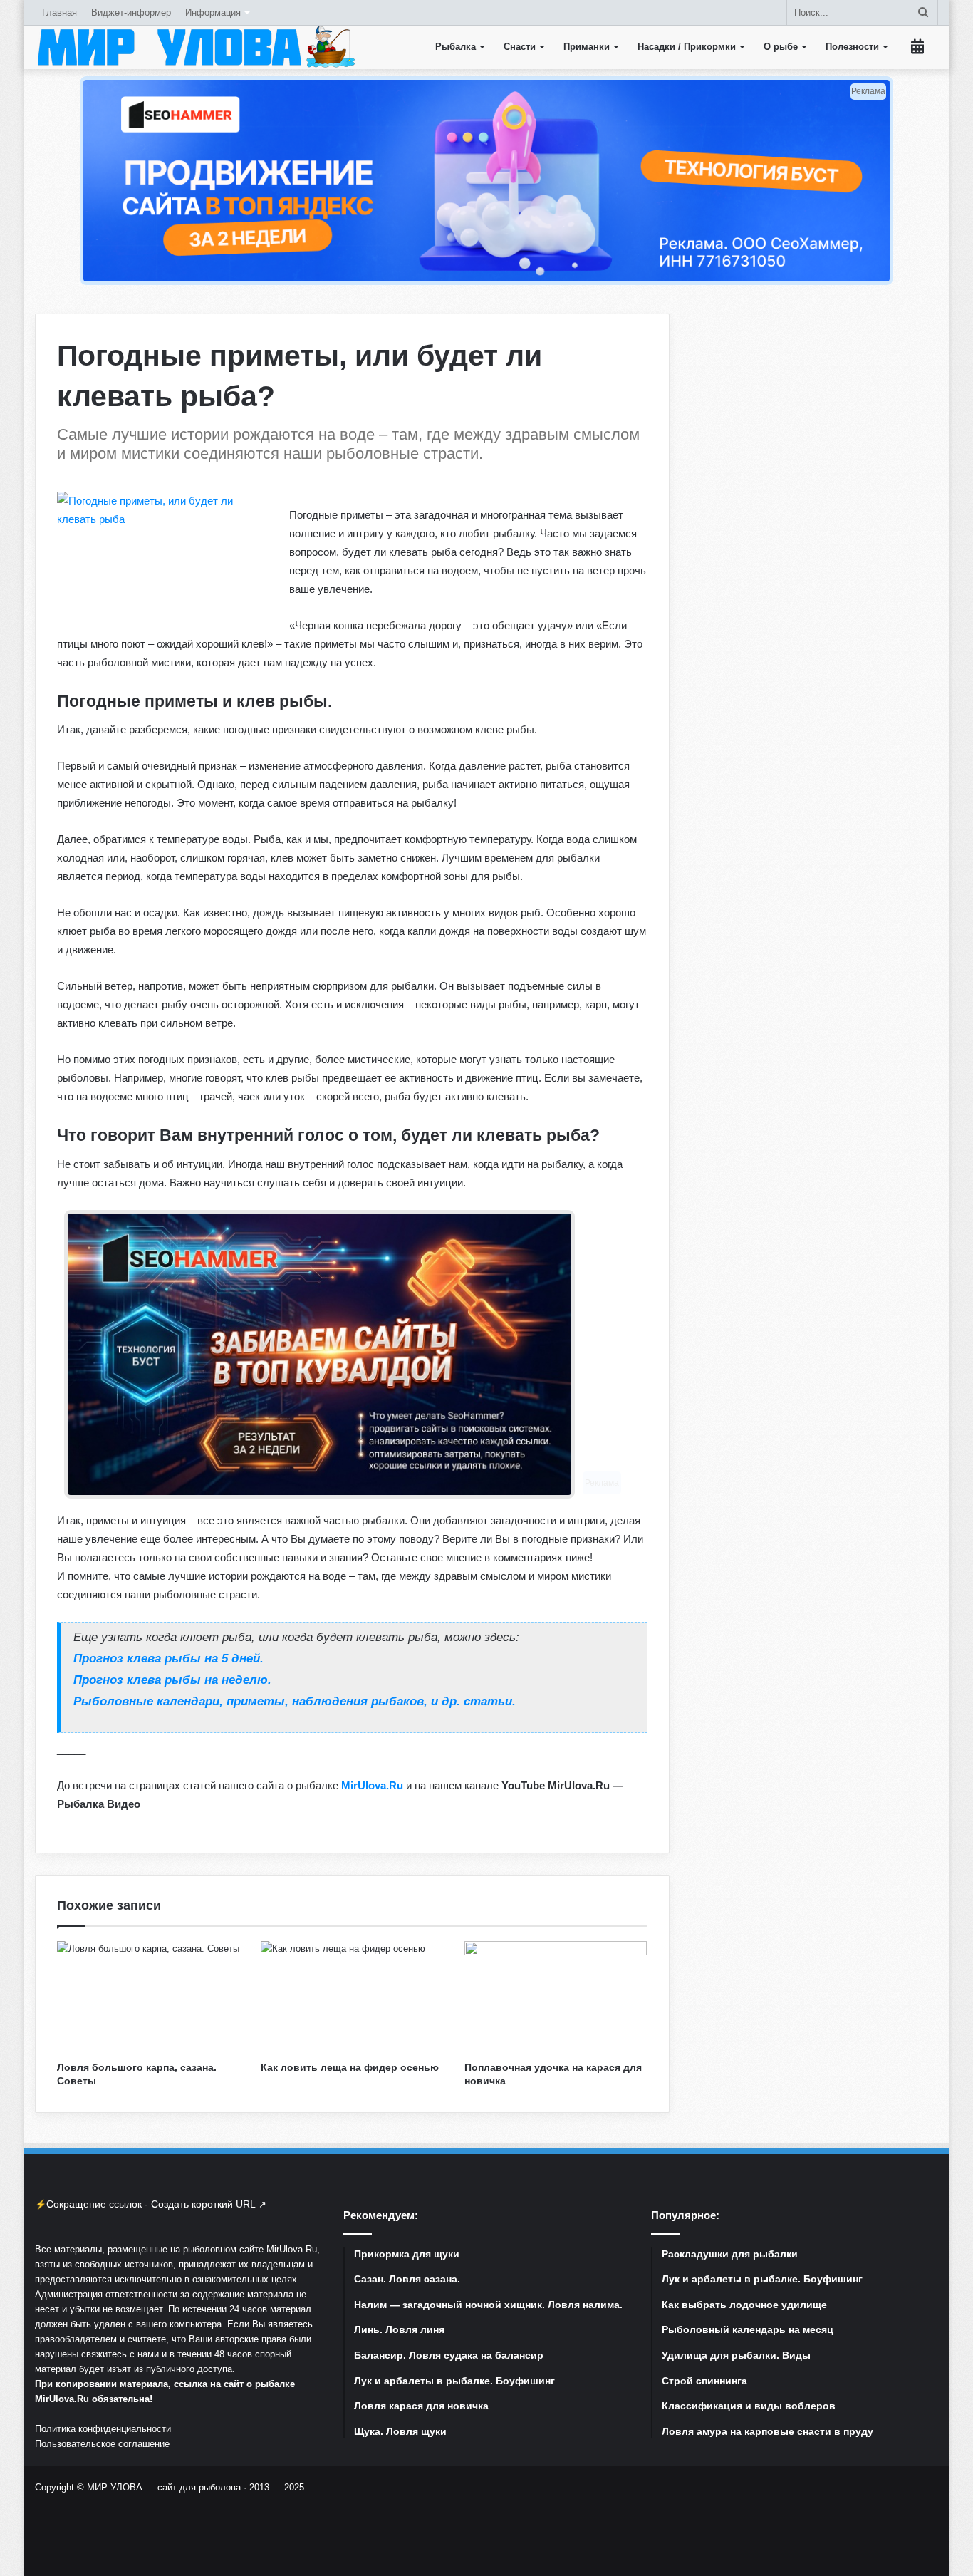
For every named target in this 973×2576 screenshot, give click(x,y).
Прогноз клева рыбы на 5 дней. (168, 1658)
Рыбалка (456, 47)
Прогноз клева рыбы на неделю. (172, 1680)
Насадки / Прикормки (687, 47)
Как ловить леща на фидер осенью (350, 2067)
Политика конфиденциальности (103, 2429)
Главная (59, 12)
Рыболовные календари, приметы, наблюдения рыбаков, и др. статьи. (295, 1701)
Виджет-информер (131, 12)
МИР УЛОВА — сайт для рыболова (164, 2487)
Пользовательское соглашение (102, 2444)
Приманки (587, 47)
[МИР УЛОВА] (196, 47)
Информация (213, 12)
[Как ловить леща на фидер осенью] (352, 1997)
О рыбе (781, 47)
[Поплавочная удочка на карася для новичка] (556, 1997)
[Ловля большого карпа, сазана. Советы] (148, 1997)
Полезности (852, 47)
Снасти (520, 47)
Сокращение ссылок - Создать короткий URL (151, 2204)
